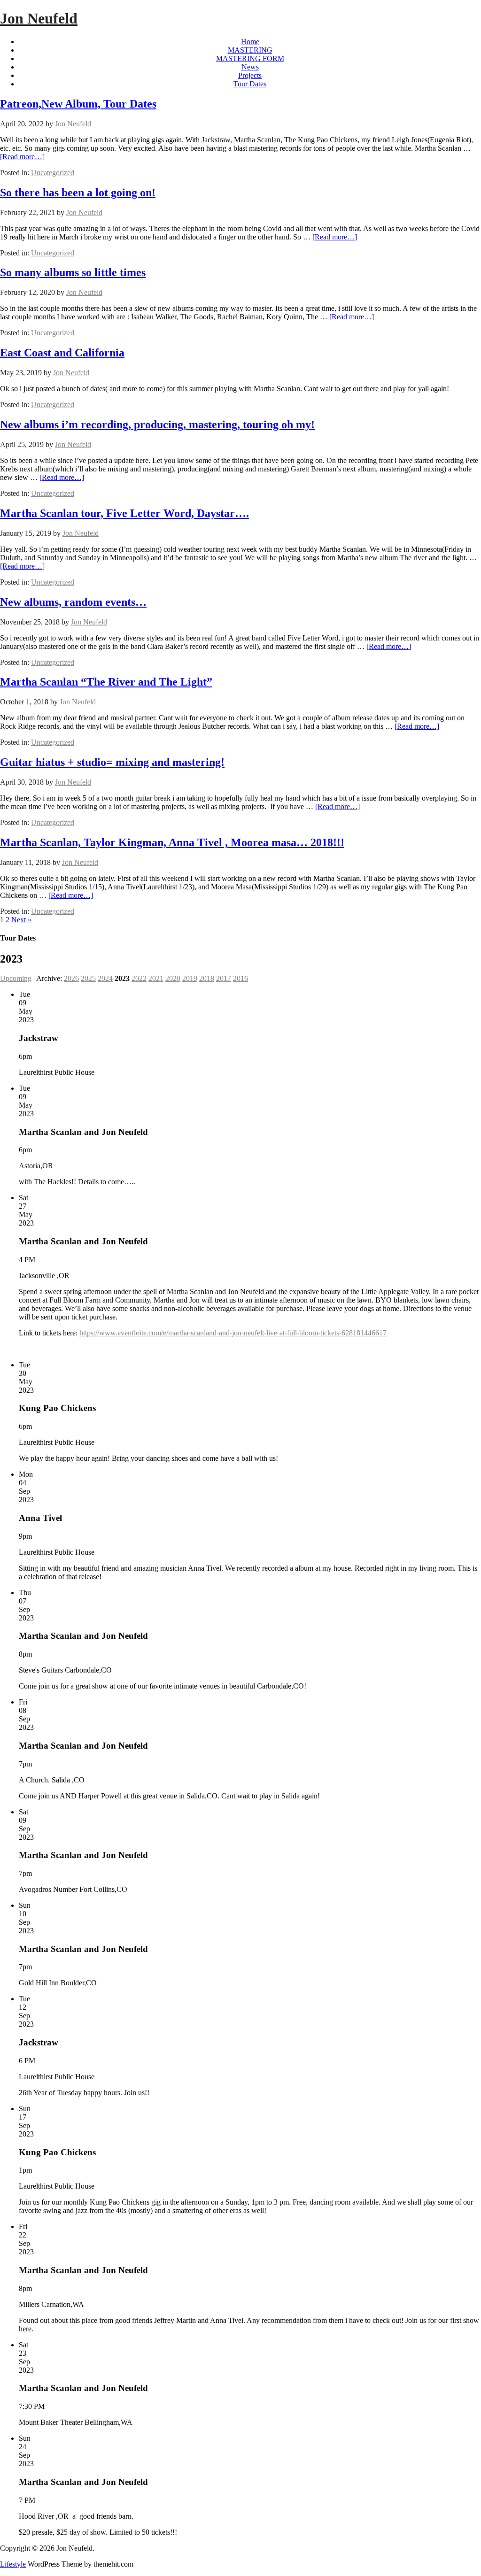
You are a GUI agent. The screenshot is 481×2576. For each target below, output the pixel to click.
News (250, 67)
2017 (224, 978)
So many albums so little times (73, 272)
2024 (105, 978)
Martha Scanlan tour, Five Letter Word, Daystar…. (124, 513)
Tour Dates (250, 84)
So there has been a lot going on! (78, 193)
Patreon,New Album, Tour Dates (78, 104)
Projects (250, 75)
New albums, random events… (73, 602)
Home (250, 42)
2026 (71, 978)
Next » (21, 920)
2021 (156, 978)
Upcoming (16, 978)
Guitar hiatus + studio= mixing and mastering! (112, 762)
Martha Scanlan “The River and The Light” (106, 682)
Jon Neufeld (39, 18)
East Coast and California (62, 353)
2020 (173, 978)
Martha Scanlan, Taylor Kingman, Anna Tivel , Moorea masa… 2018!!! (172, 842)
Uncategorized (53, 173)
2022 (139, 978)
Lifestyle (13, 2564)
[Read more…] (22, 157)
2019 (190, 978)
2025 (88, 978)
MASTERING (250, 50)
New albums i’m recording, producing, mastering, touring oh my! (157, 424)
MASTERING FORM (250, 58)
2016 (240, 978)
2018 (207, 978)
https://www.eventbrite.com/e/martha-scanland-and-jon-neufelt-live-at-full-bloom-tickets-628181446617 (233, 1333)
